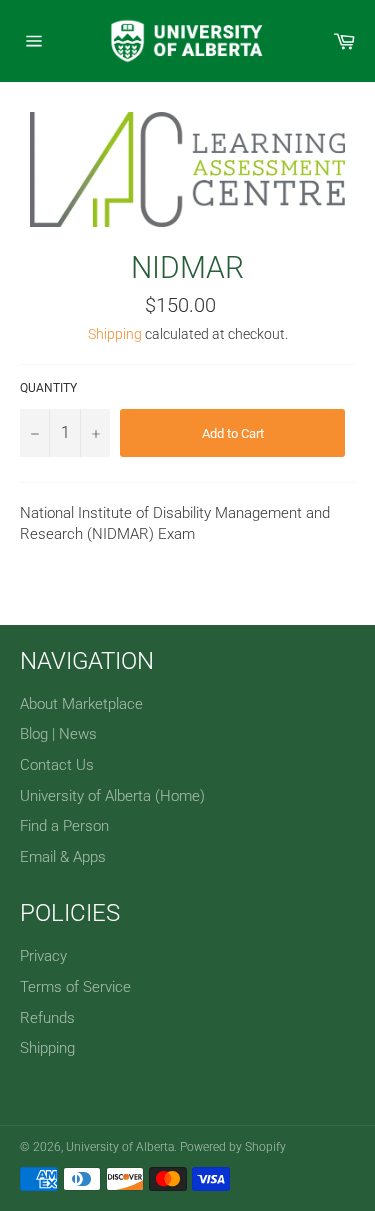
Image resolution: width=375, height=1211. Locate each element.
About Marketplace (81, 704)
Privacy (43, 956)
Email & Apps (63, 857)
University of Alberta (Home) (112, 796)
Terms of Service (75, 987)
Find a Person (64, 826)
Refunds (47, 1018)
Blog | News (58, 734)
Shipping (115, 334)
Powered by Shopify (233, 1147)
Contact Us (57, 765)
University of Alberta (120, 1147)
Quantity (48, 388)
